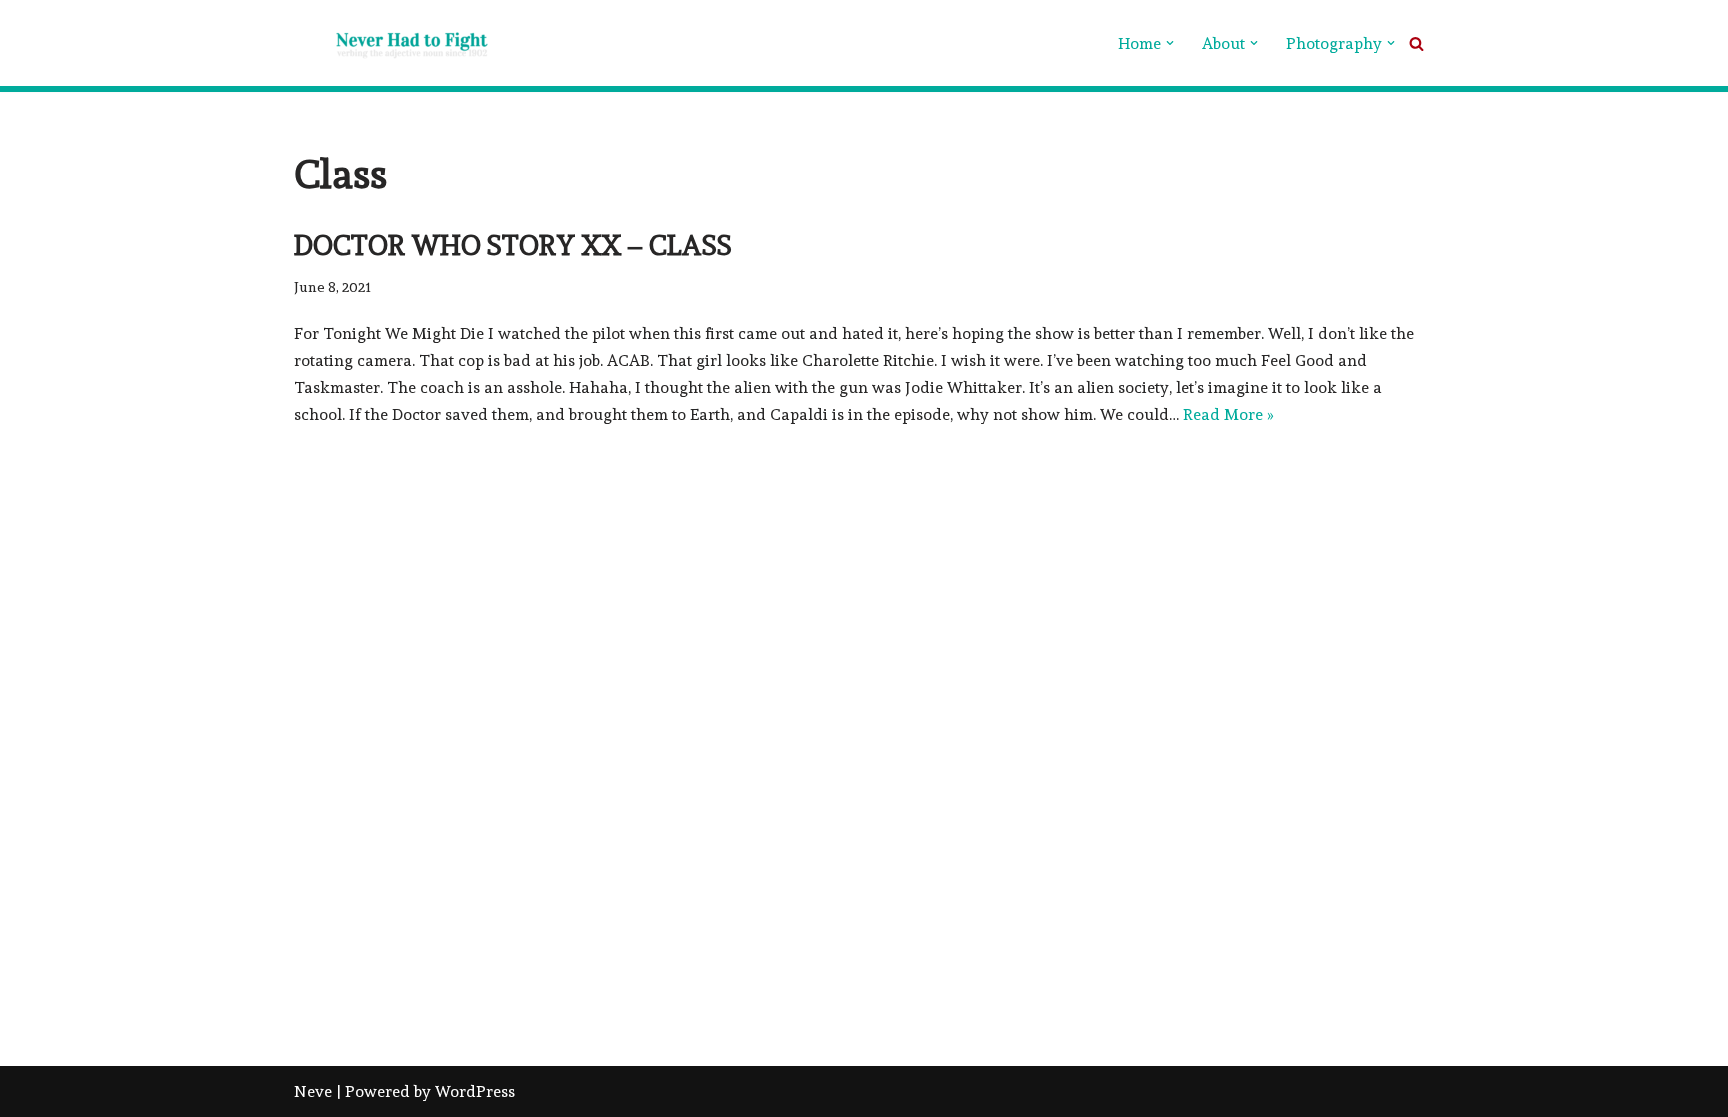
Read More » (1228, 414)
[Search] (1416, 43)
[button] (1170, 43)
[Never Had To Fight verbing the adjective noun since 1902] (394, 43)
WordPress (475, 1091)
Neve (313, 1091)
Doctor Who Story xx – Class (513, 245)
